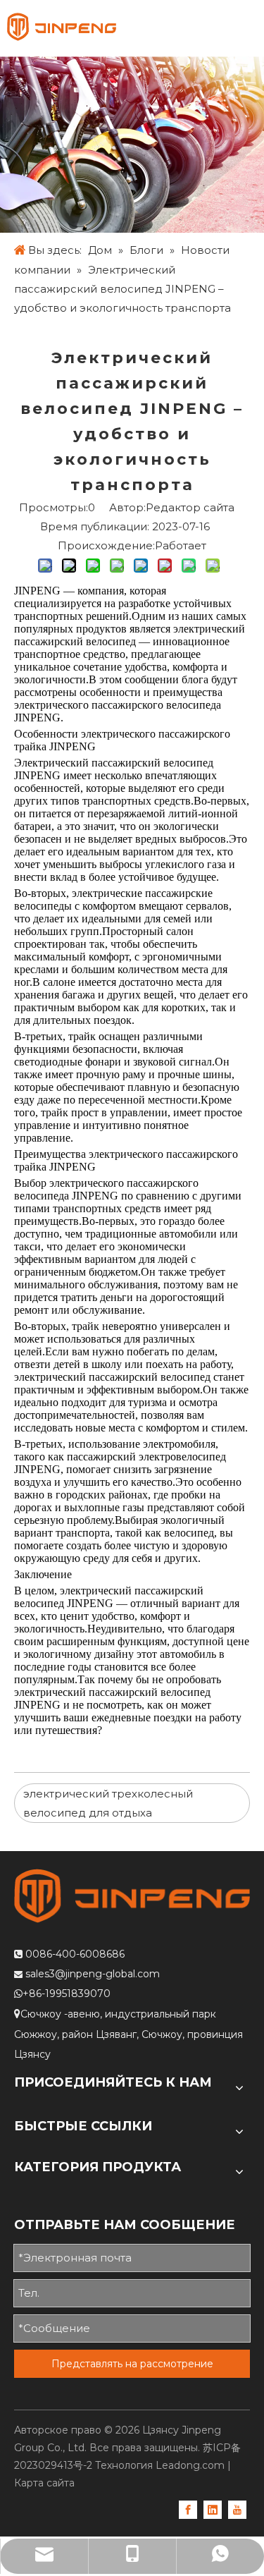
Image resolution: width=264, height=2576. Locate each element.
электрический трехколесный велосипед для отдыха (108, 1803)
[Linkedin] (213, 2509)
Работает (181, 545)
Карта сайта (44, 2483)
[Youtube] (237, 2509)
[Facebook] (188, 2509)
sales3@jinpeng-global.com (93, 1974)
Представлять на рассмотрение (132, 2364)
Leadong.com (190, 2465)
